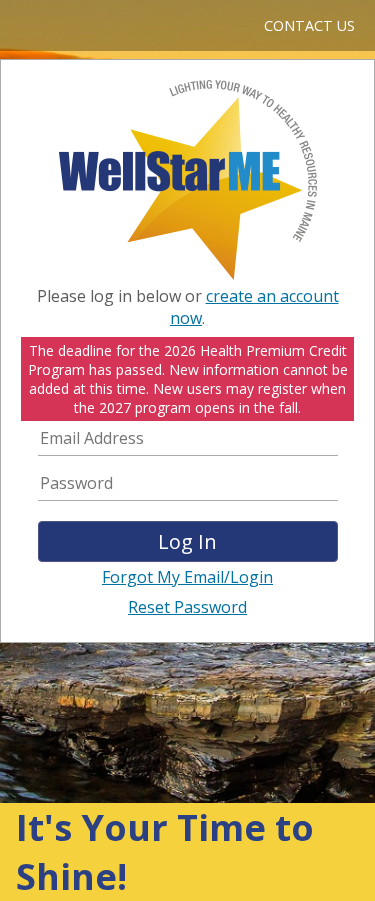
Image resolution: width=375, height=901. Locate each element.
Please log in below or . (188, 307)
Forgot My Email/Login (187, 577)
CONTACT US (309, 25)
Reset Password (187, 607)
